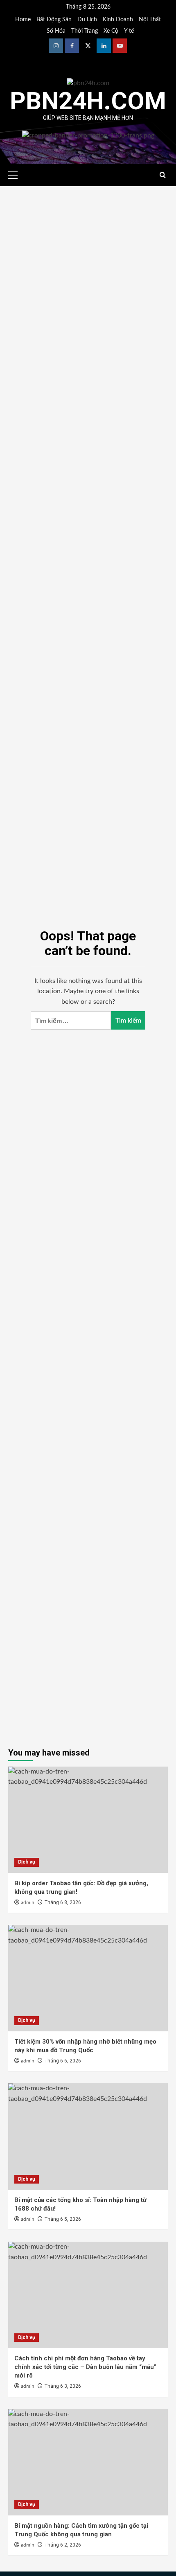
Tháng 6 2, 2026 (63, 2545)
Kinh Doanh (118, 20)
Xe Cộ (111, 31)
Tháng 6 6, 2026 (63, 2061)
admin (28, 1903)
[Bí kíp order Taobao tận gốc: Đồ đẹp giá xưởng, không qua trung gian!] (88, 1820)
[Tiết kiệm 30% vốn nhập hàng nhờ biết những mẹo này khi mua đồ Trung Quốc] (88, 1978)
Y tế (129, 31)
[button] (16, 174)
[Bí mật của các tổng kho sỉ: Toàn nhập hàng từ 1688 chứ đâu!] (88, 2137)
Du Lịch (87, 20)
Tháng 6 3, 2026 (63, 2386)
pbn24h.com (88, 101)
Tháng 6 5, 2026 (63, 2219)
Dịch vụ (27, 1862)
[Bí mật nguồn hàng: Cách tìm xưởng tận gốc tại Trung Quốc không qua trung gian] (88, 2462)
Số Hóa (56, 31)
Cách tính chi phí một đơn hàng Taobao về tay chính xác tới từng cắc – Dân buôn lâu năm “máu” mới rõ (85, 2367)
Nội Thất (150, 20)
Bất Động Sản (54, 20)
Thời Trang (85, 31)
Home (23, 20)
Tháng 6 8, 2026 (63, 1902)
